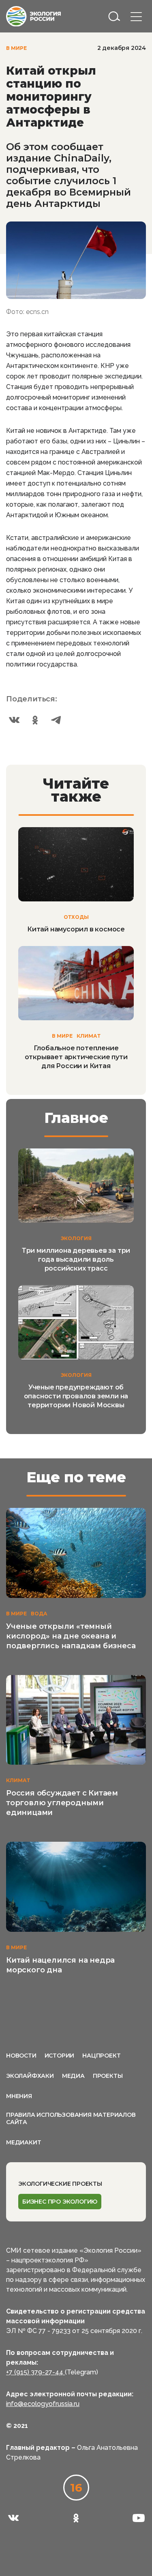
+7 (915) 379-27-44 (35, 2372)
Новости (21, 2056)
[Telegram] (56, 720)
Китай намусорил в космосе (76, 929)
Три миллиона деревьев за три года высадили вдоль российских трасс (76, 1259)
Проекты (108, 2076)
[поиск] (114, 16)
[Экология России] (33, 16)
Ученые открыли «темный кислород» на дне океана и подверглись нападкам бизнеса (71, 1636)
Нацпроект (101, 2056)
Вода (39, 1614)
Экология (76, 1238)
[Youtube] (139, 2518)
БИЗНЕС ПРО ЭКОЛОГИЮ (60, 2202)
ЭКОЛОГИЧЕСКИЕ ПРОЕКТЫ (60, 2184)
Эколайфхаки (30, 2076)
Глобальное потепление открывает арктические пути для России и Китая (76, 1057)
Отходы (76, 917)
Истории (60, 2056)
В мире (16, 48)
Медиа (73, 2076)
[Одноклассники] (35, 720)
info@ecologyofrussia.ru (43, 2404)
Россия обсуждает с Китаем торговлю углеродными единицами (62, 1803)
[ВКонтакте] (14, 720)
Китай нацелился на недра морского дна (60, 1965)
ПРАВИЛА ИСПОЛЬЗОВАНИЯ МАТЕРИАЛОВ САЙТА (71, 2118)
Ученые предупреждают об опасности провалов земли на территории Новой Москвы (76, 1396)
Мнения (19, 2096)
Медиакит (24, 2142)
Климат (89, 1036)
